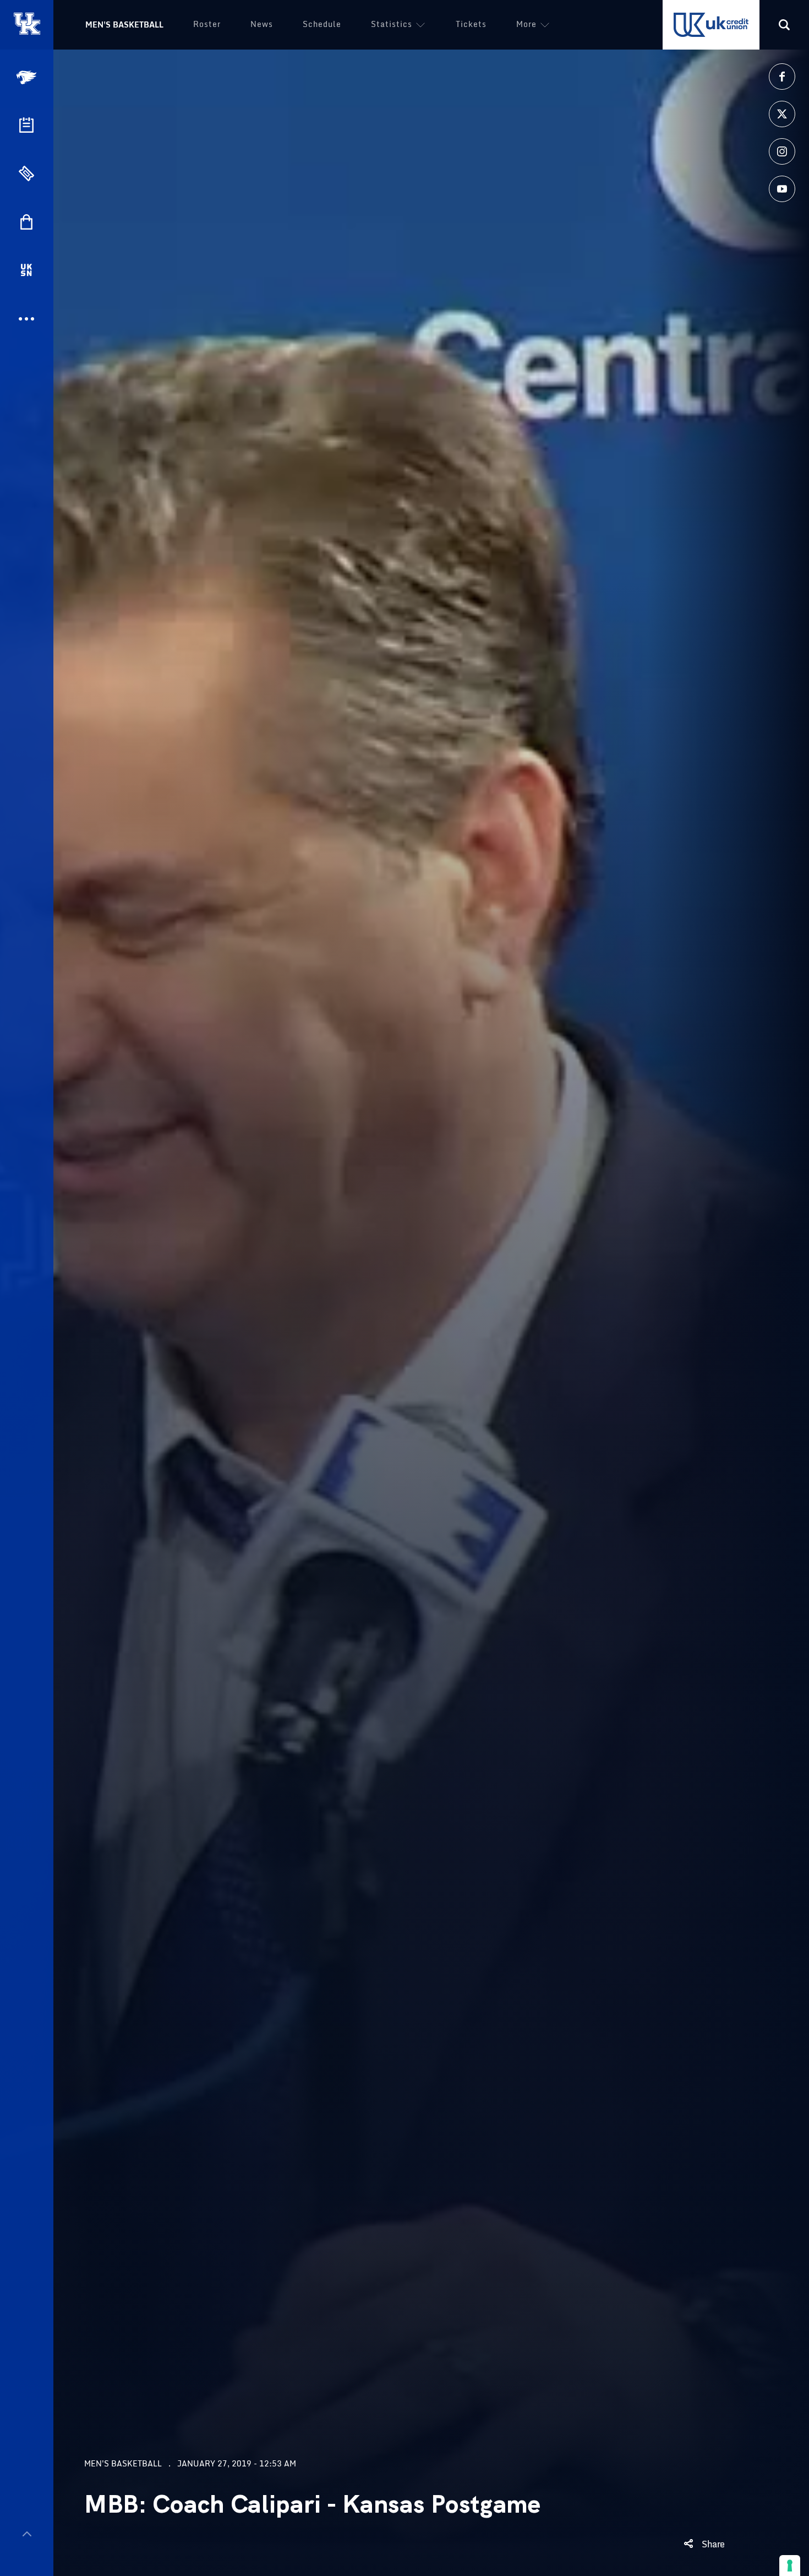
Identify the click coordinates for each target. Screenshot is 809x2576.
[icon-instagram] (782, 151)
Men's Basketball (124, 25)
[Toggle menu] (27, 2534)
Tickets (471, 24)
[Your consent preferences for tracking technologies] (790, 2566)
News (262, 24)
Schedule (322, 24)
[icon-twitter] (782, 114)
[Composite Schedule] (26, 125)
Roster (207, 24)
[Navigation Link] (28, 77)
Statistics (392, 24)
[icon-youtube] (782, 189)
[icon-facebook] (782, 77)
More (526, 24)
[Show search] (784, 25)
